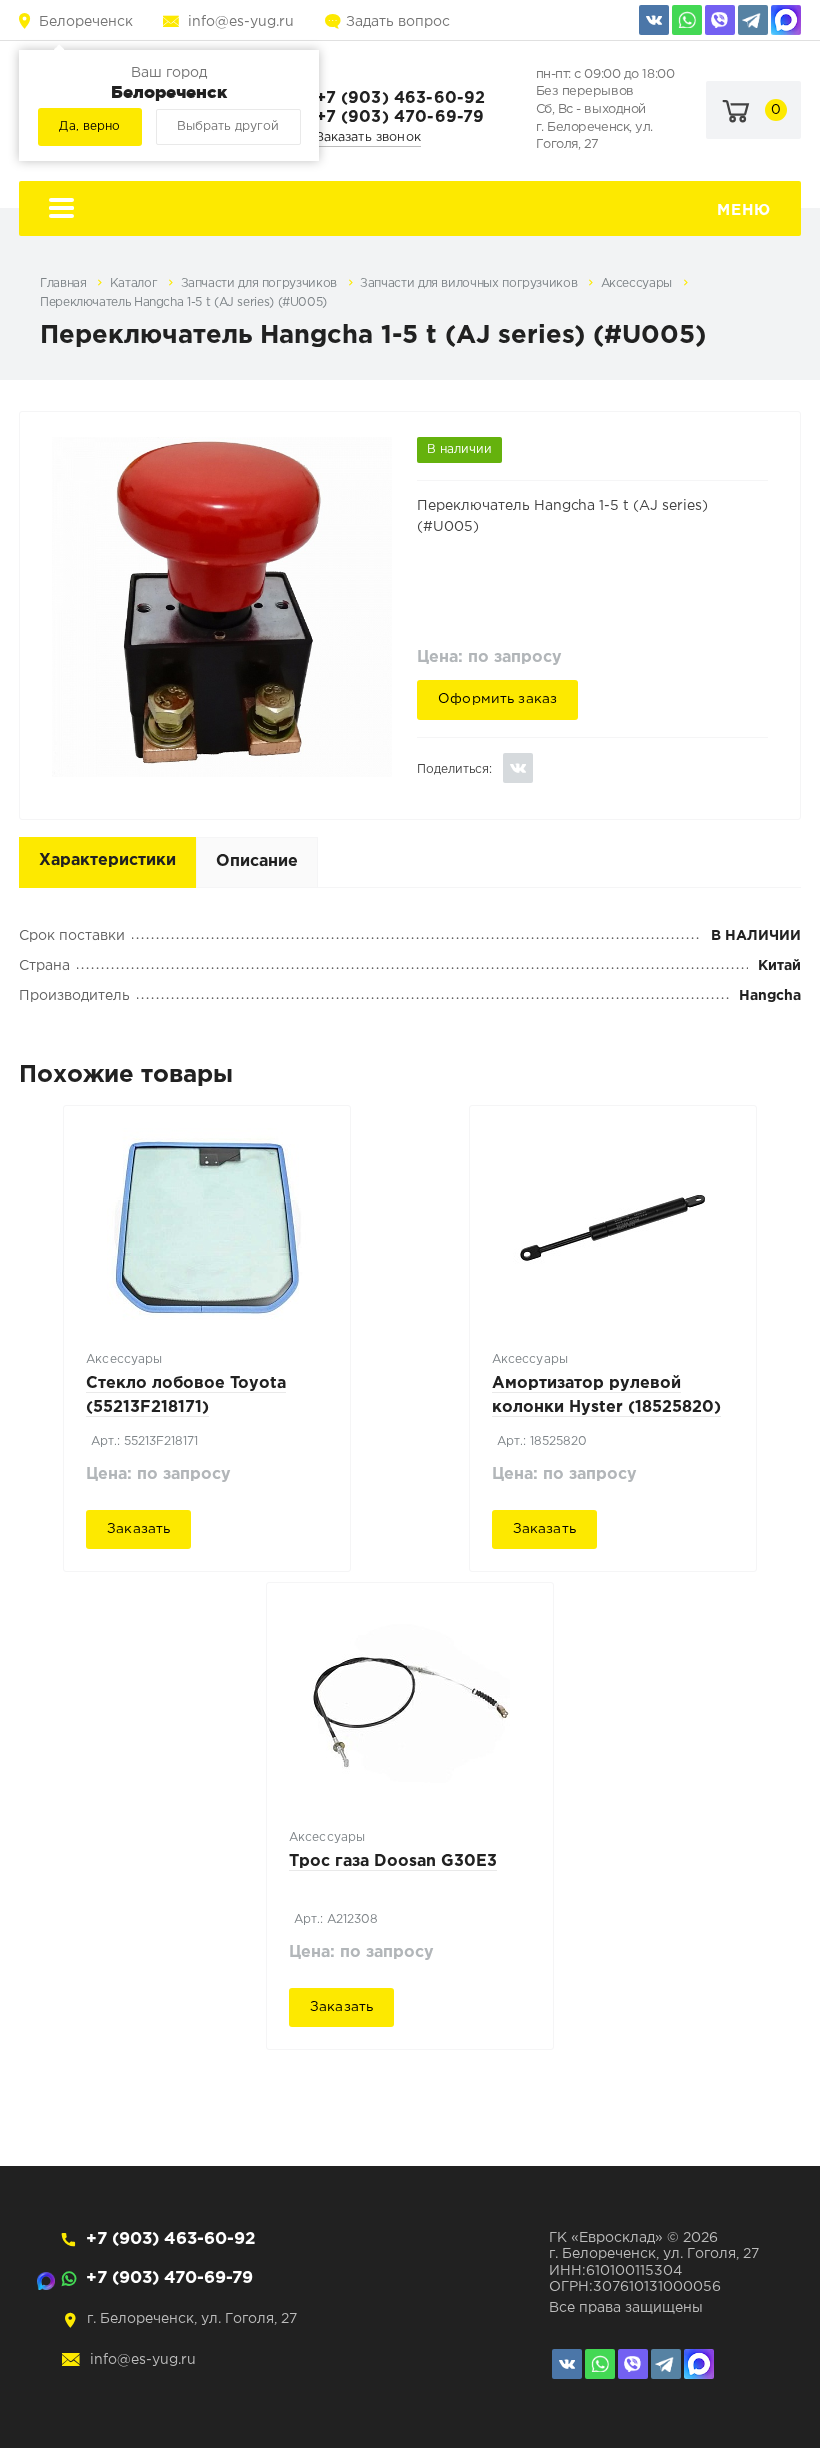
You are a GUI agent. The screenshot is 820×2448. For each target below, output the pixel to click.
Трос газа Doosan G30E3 (393, 1861)
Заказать (138, 1529)
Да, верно (89, 126)
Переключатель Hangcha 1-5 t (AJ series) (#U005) (183, 302)
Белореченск (86, 22)
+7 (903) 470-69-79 (400, 117)
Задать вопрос (398, 22)
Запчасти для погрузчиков (261, 283)
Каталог (135, 283)
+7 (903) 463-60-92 (401, 98)
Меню (743, 210)
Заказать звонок (368, 137)
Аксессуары (638, 283)
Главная (65, 283)
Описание (257, 861)
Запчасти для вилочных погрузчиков (470, 283)
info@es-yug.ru (241, 22)
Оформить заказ (497, 699)
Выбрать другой (228, 126)
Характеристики (107, 860)
